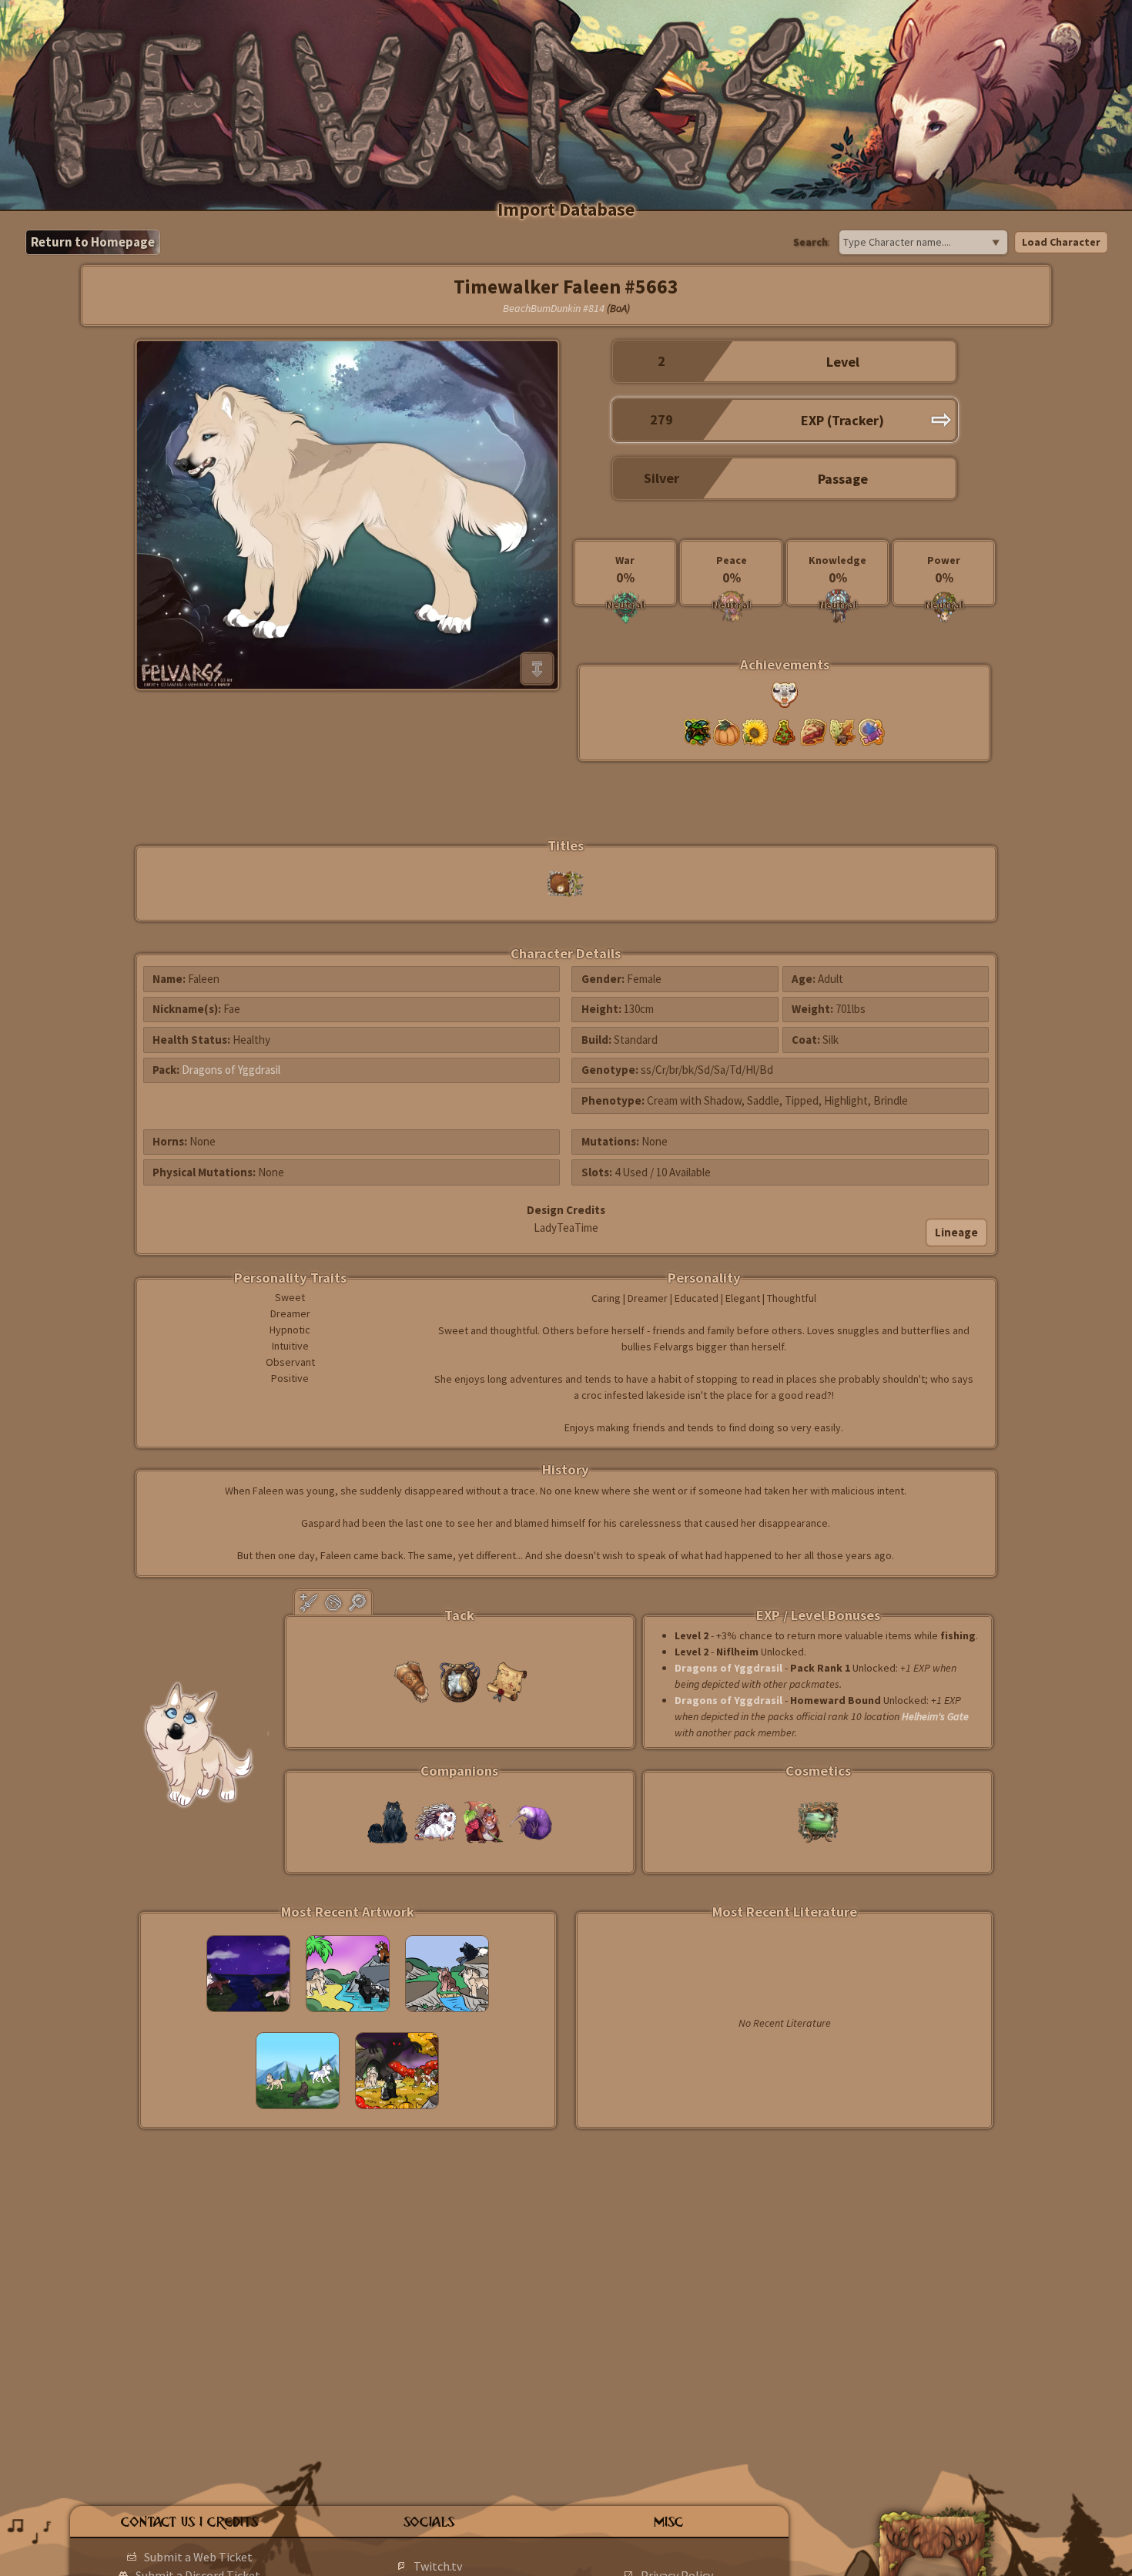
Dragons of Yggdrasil (231, 1070)
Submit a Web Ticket (198, 2557)
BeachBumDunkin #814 (554, 308)
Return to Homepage (93, 242)
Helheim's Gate (935, 1716)
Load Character (1061, 242)
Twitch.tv (438, 2566)
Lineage (956, 1232)
